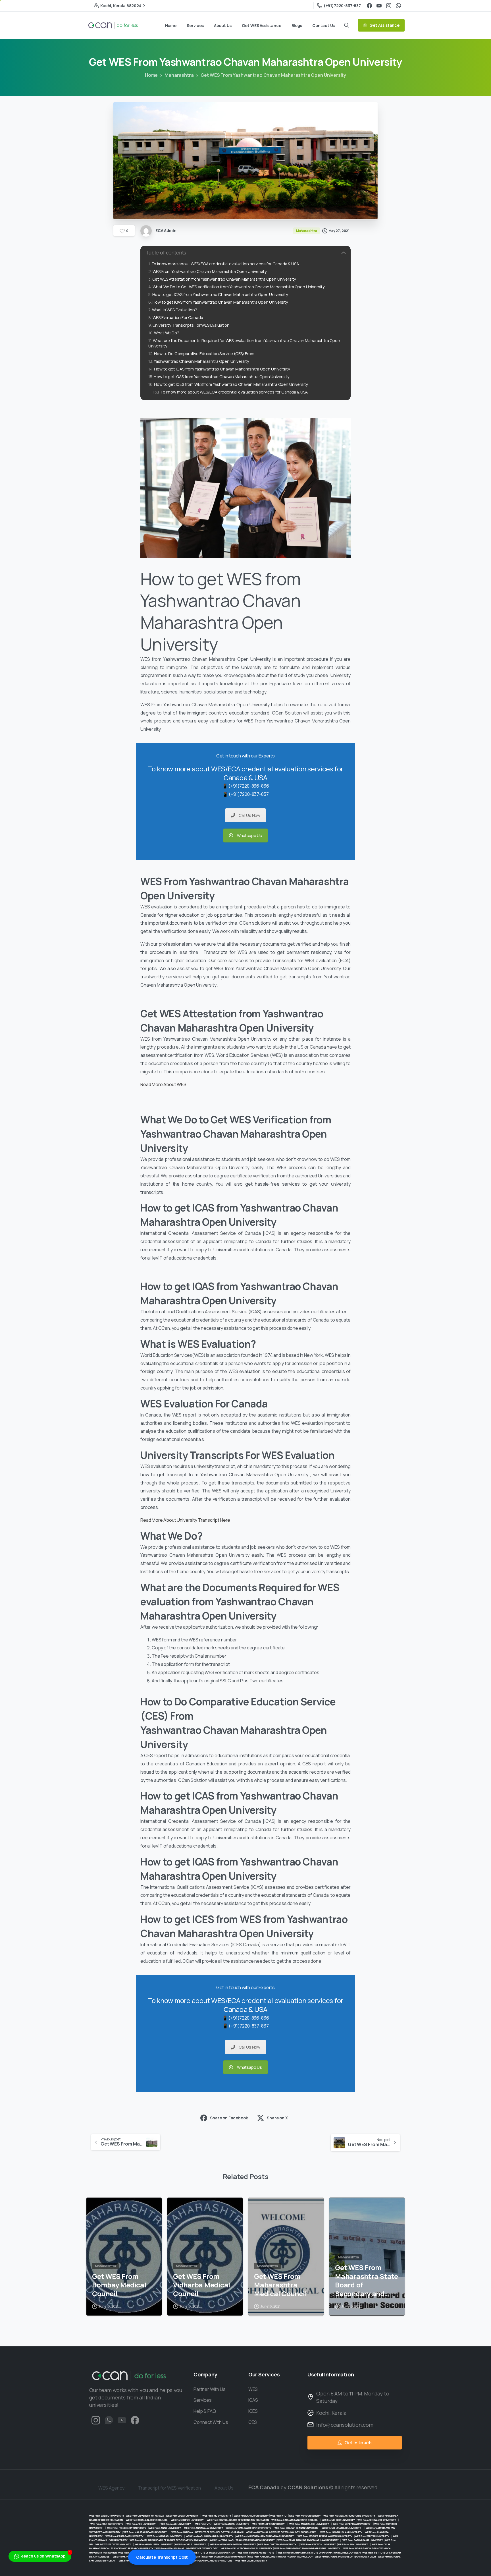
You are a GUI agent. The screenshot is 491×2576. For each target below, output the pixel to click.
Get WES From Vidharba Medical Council (202, 2285)
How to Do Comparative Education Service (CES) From (204, 354)
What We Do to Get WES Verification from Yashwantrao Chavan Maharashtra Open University (239, 287)
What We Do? (167, 333)
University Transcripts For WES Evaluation (191, 325)
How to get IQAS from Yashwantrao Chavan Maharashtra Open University (220, 302)
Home (151, 75)
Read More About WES (164, 1084)
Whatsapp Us (249, 835)
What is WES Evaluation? (175, 310)
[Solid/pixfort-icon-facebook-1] (135, 2420)
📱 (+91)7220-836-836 (246, 786)
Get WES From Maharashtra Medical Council (280, 2285)
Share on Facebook (229, 2118)
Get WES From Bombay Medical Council (119, 2285)
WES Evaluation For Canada (178, 317)
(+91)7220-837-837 (342, 6)
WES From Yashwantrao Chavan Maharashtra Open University (210, 271)
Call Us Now (249, 815)
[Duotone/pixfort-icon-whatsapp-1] (109, 2420)
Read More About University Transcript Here (185, 1520)
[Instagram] (389, 6)
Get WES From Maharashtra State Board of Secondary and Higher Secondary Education (367, 2281)
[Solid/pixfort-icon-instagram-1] (96, 2420)
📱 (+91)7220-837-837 (246, 794)
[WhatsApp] (398, 6)
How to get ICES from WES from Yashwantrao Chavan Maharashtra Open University (231, 384)
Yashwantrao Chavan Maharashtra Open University (201, 361)
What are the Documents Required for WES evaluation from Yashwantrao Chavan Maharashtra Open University (244, 343)
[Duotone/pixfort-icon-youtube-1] (122, 2420)
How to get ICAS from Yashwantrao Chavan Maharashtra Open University (220, 294)
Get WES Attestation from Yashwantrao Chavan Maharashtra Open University (224, 279)
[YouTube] (379, 6)
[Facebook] (369, 6)
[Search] (347, 25)
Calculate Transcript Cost (162, 2557)
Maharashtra (179, 75)
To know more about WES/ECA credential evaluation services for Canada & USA (225, 264)
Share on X (277, 2118)
